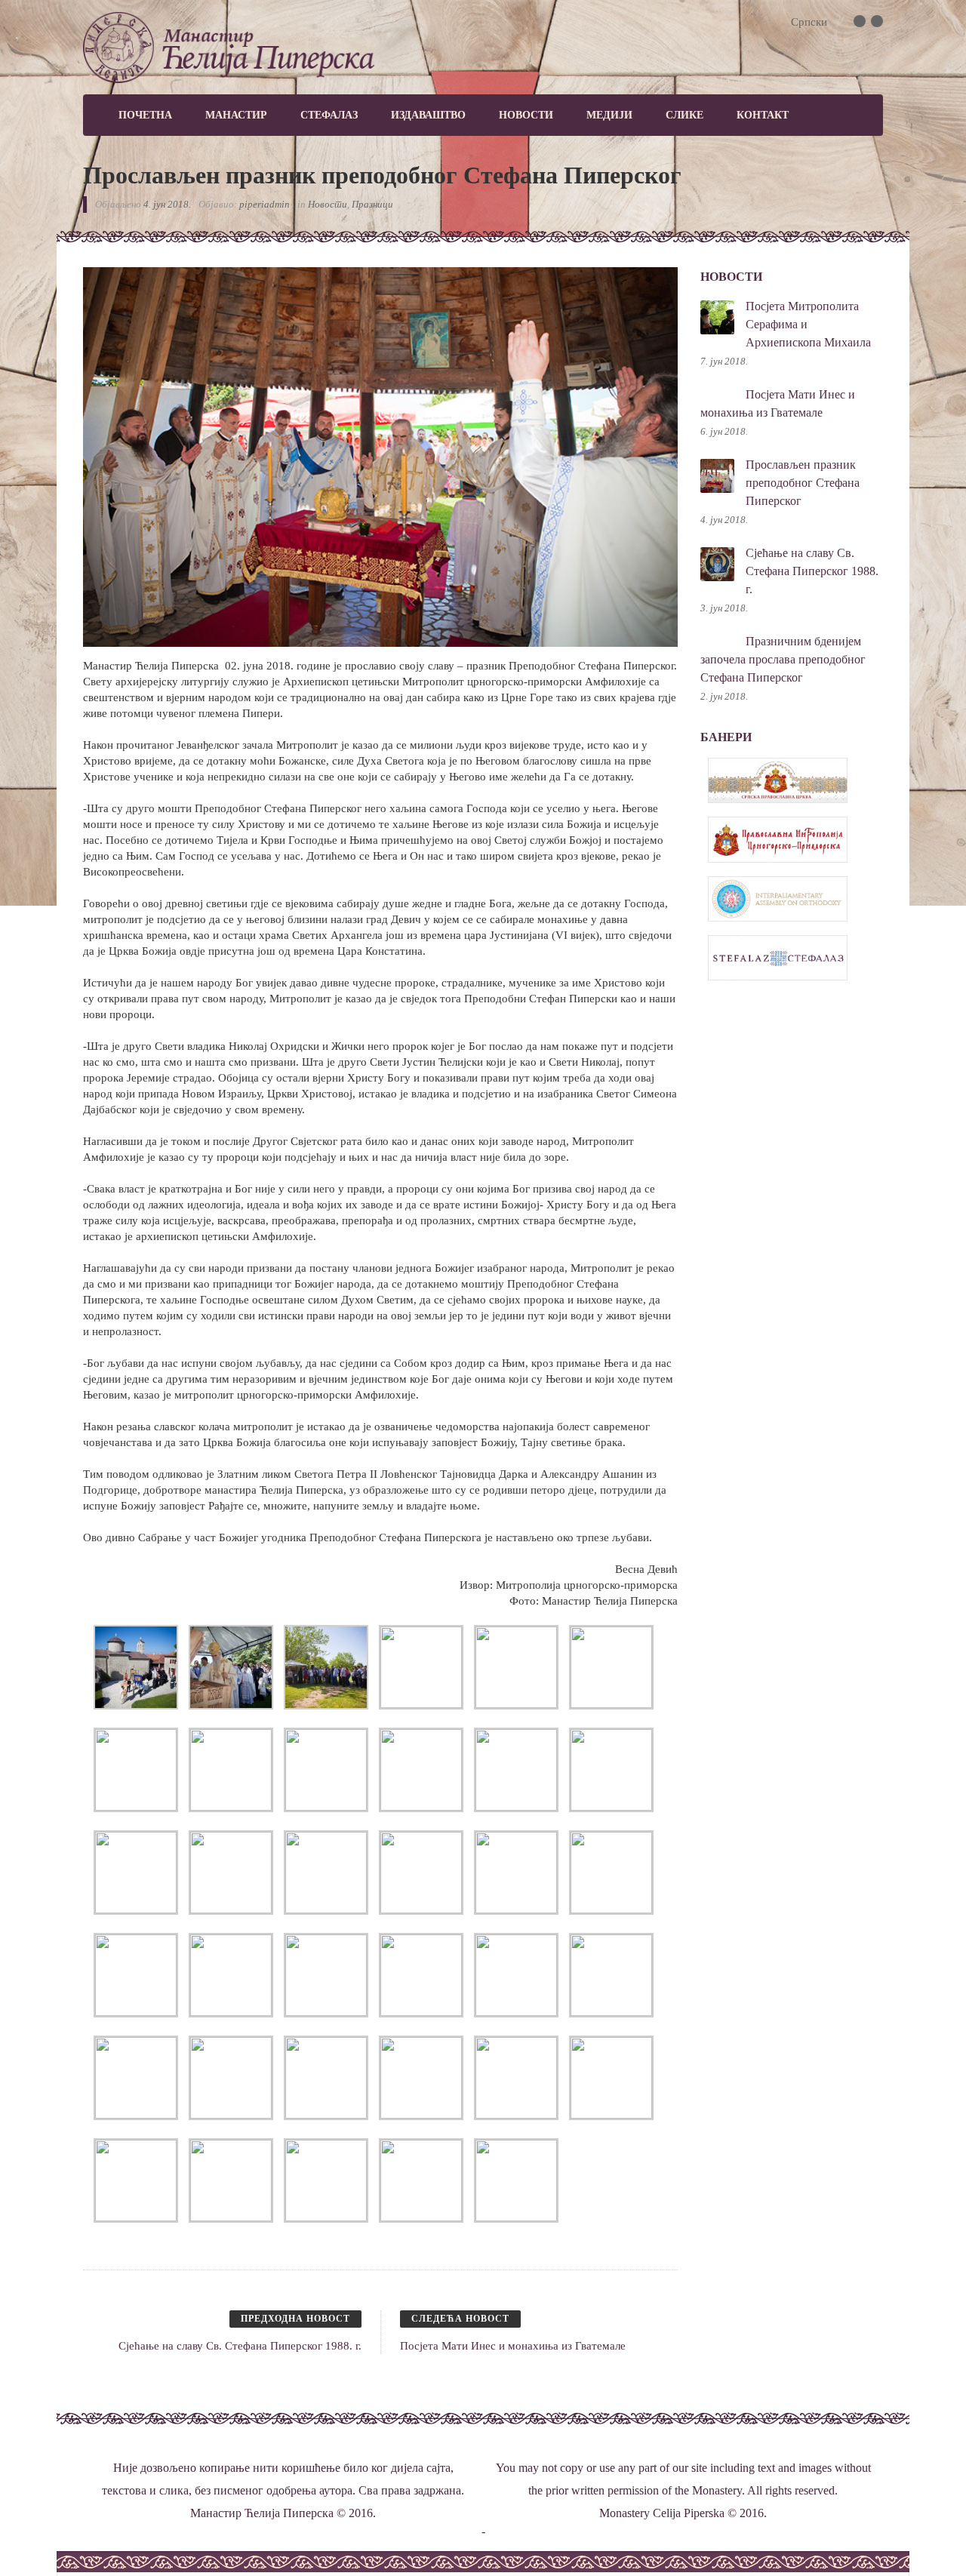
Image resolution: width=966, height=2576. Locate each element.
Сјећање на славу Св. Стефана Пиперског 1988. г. (812, 571)
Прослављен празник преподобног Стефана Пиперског (803, 483)
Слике (685, 115)
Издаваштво (428, 115)
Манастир (236, 115)
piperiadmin (265, 204)
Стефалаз (329, 115)
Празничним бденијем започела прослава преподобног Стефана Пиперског (783, 659)
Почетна (145, 115)
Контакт (763, 115)
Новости (526, 115)
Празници (372, 204)
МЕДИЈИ (609, 115)
